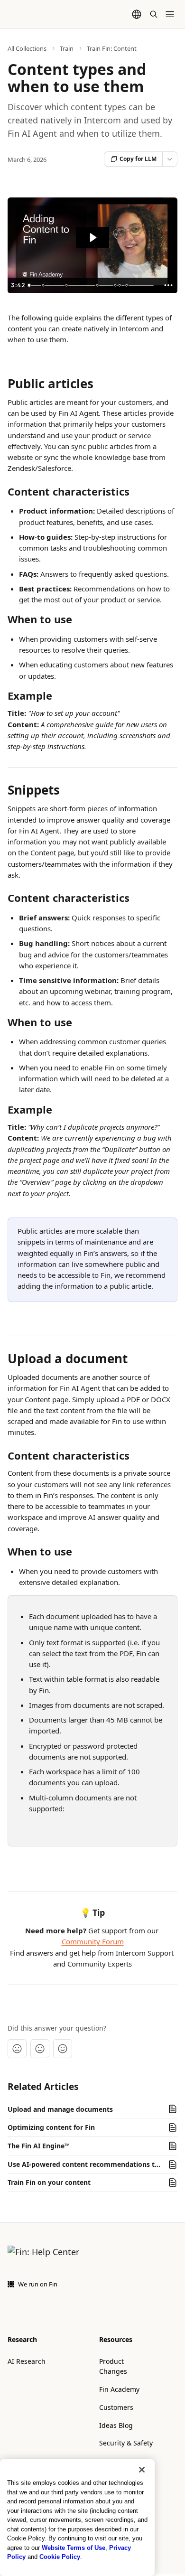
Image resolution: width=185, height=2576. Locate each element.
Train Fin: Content (112, 48)
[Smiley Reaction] (63, 2049)
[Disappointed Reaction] (17, 2049)
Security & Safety (126, 2443)
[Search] (154, 14)
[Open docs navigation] (170, 14)
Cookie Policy (60, 2557)
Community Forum (93, 1941)
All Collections (27, 48)
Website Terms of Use (74, 2548)
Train (67, 48)
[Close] (142, 2470)
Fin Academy (119, 2389)
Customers (116, 2407)
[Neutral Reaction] (40, 2049)
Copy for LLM (138, 159)
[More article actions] (170, 159)
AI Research (27, 2361)
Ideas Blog (116, 2425)
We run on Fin (38, 2284)
